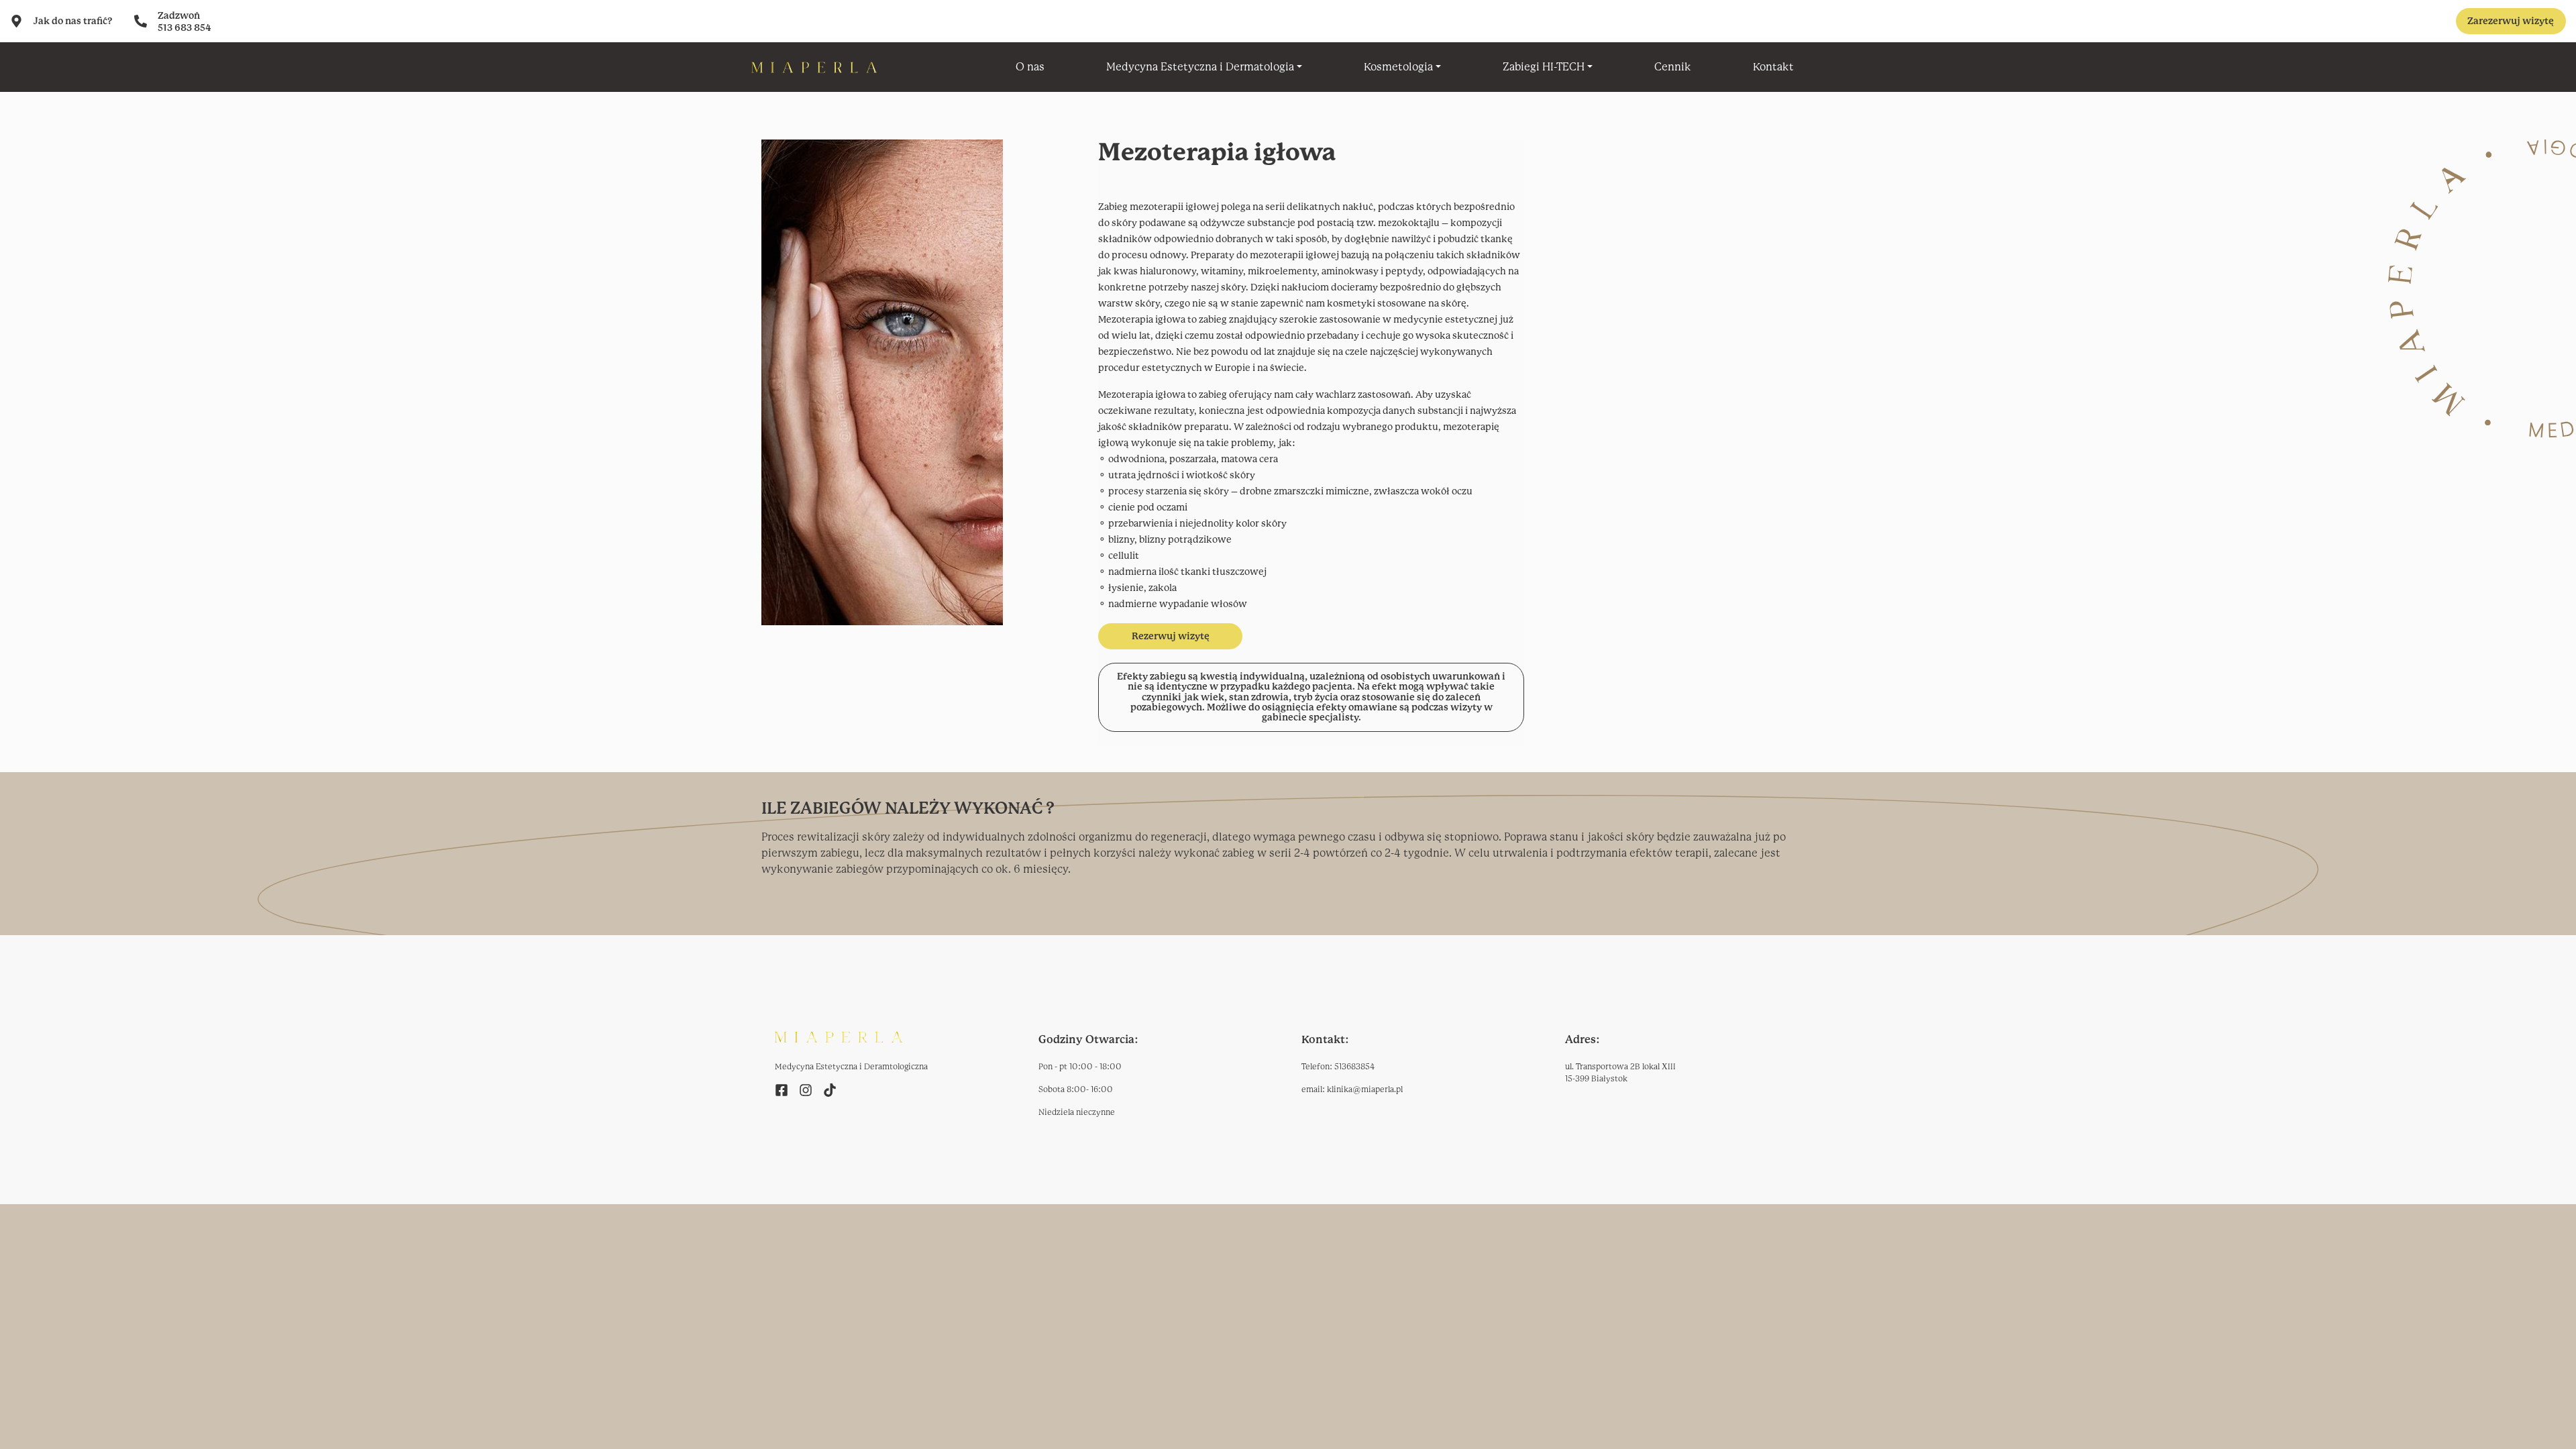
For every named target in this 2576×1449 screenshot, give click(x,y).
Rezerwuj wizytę (1171, 636)
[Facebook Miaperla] (782, 1089)
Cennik (1673, 67)
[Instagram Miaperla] (806, 1089)
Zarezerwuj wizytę (2511, 21)
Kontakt (1773, 67)
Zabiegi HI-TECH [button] (1544, 67)
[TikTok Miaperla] (830, 1089)
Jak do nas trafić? (73, 21)
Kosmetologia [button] (1398, 67)
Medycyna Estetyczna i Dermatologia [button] (1200, 67)
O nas (1030, 67)
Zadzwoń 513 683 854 (184, 21)
